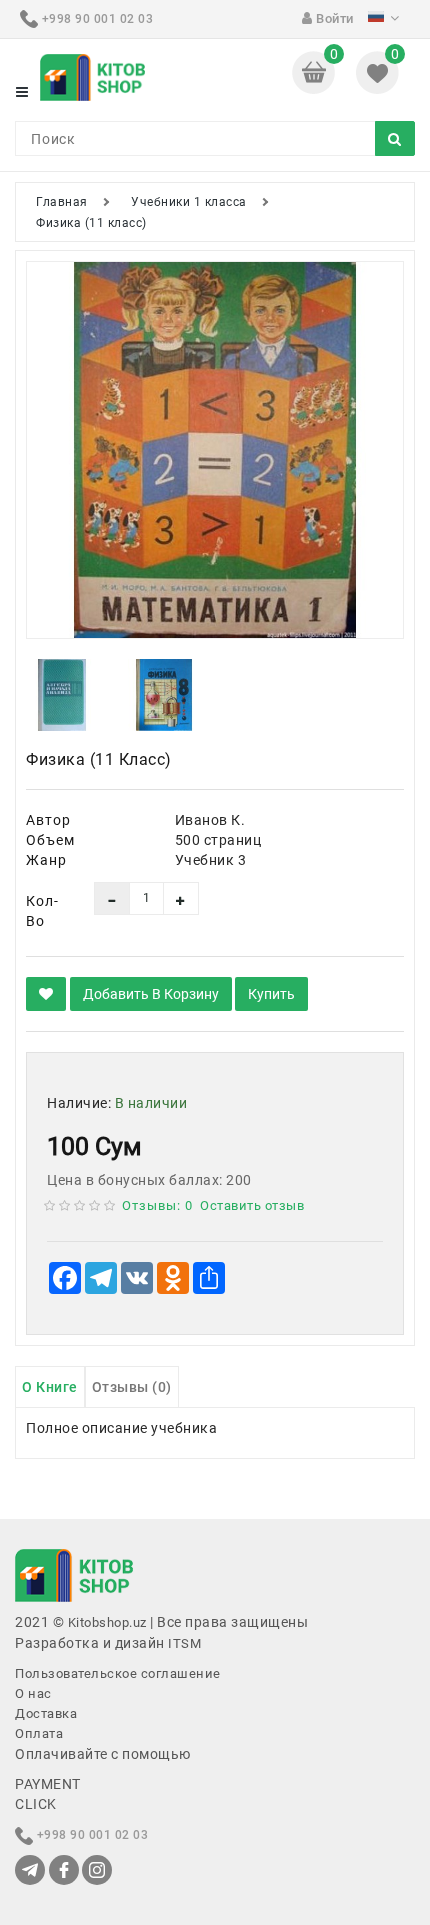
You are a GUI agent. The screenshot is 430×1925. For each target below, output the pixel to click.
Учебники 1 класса (189, 202)
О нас (33, 1693)
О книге (50, 1387)
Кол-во (42, 911)
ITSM (184, 1643)
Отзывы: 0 (157, 1205)
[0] (315, 71)
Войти (333, 18)
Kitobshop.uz (107, 1622)
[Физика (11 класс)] (215, 450)
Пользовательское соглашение (118, 1673)
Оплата (39, 1733)
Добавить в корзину (151, 994)
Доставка (46, 1713)
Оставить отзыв (252, 1205)
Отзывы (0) (132, 1387)
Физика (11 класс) (91, 223)
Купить (271, 994)
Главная (62, 202)
